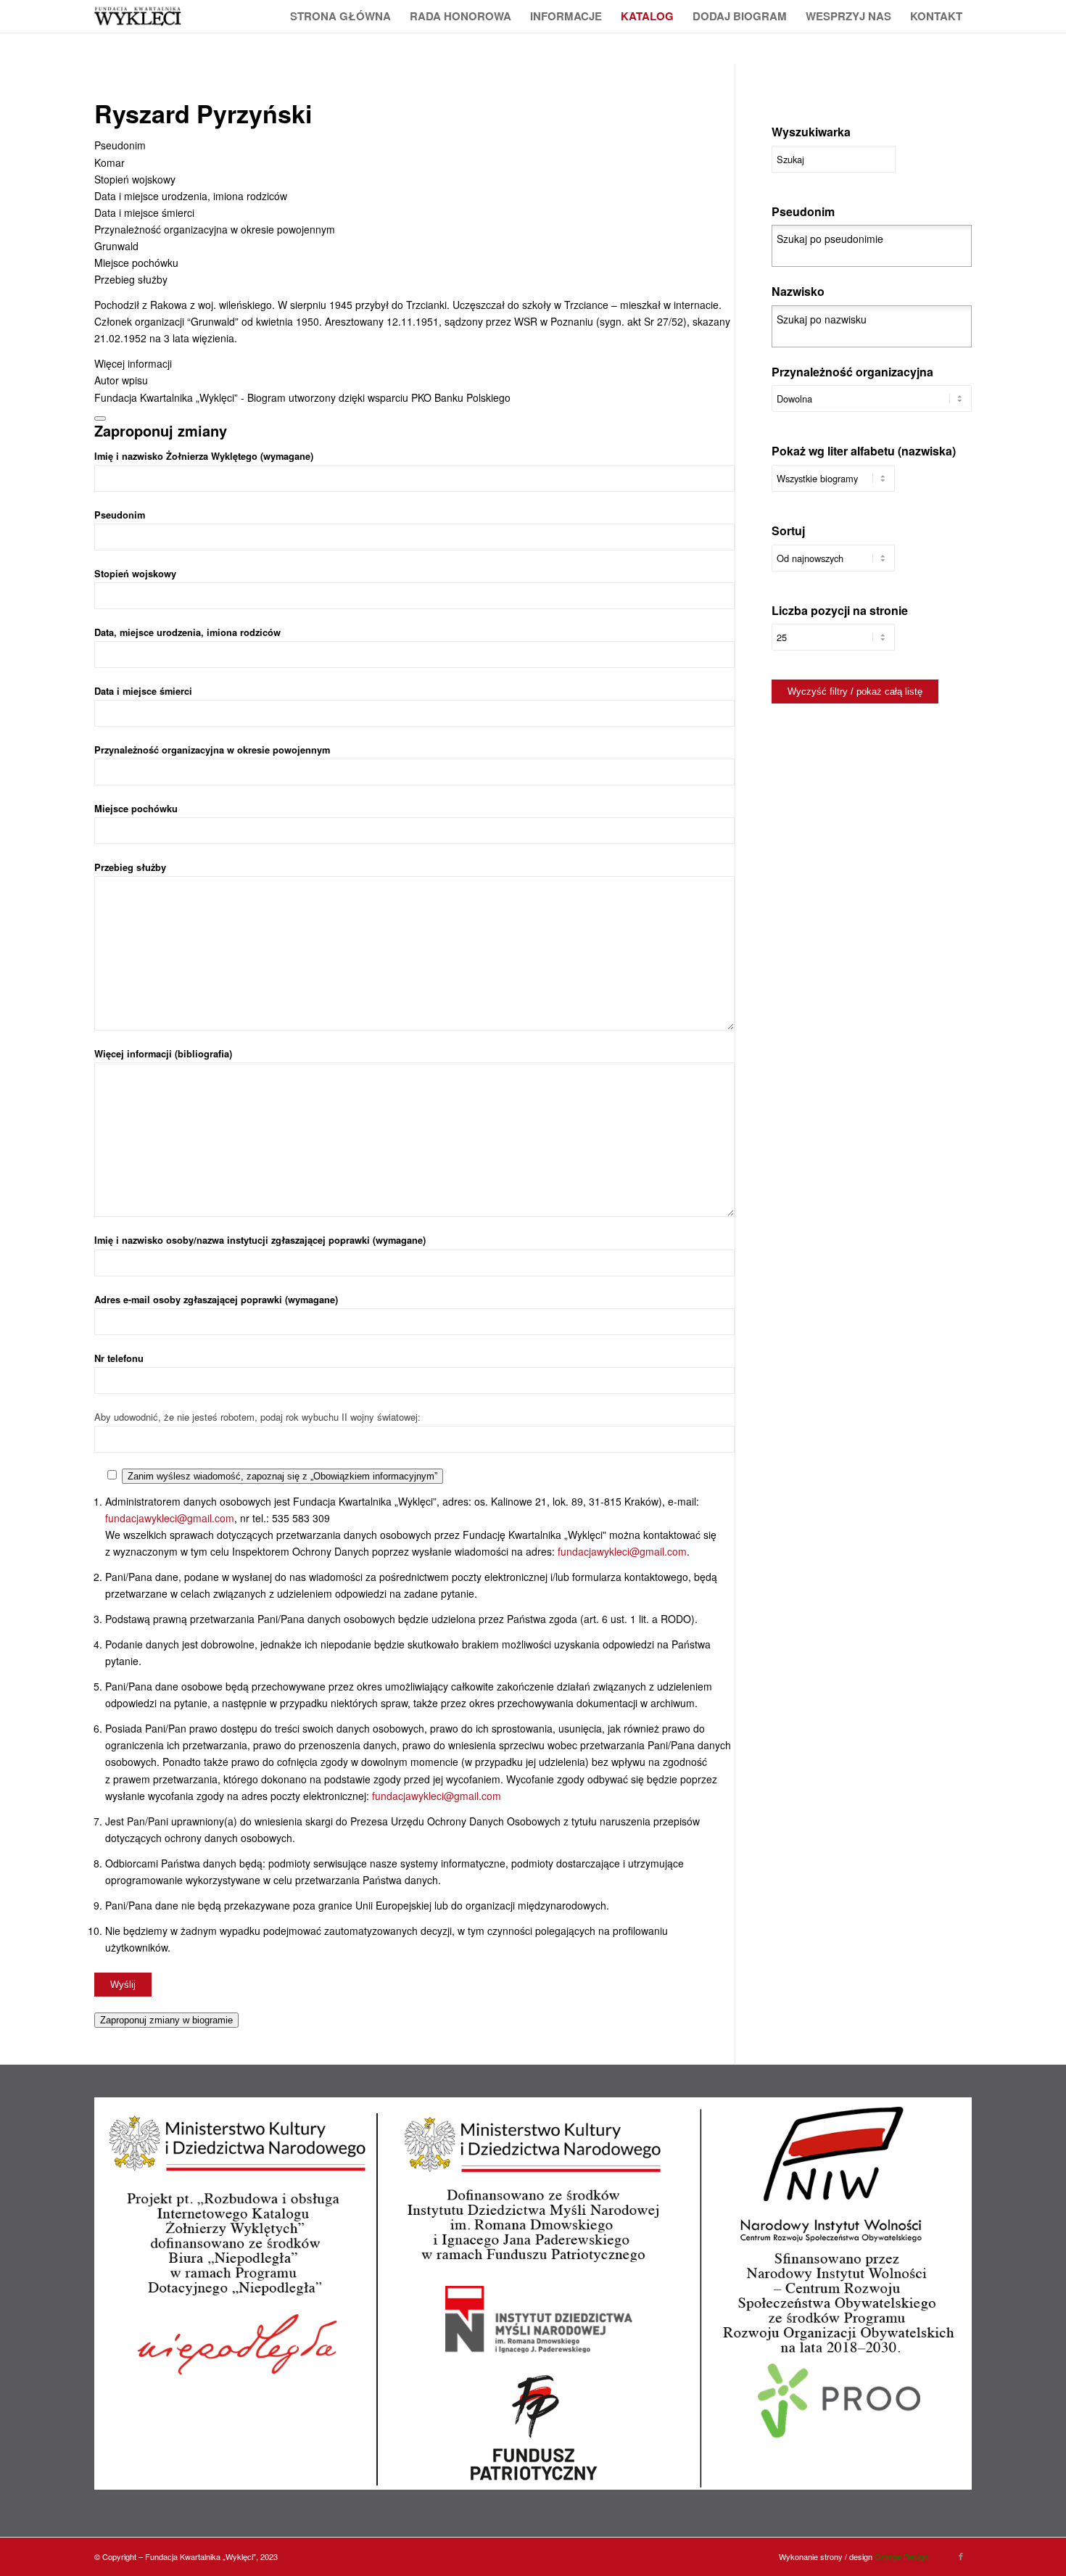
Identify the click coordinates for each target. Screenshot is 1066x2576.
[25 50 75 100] (833, 644)
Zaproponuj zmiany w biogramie (166, 2020)
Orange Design (901, 2556)
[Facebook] (961, 2556)
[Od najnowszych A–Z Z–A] (833, 565)
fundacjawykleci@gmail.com (170, 1518)
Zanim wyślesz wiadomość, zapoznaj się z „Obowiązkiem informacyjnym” (282, 1476)
